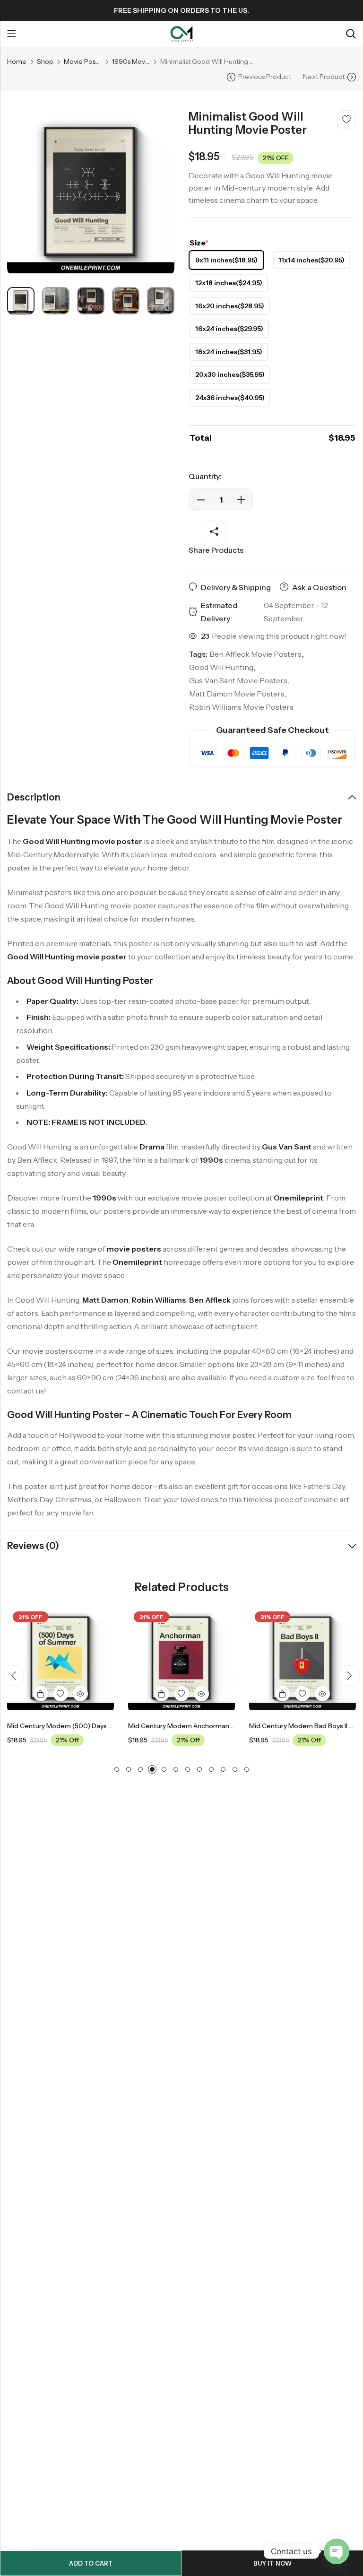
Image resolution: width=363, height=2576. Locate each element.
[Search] (351, 34)
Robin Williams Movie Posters (241, 707)
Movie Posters (83, 61)
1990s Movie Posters (131, 61)
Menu (11, 34)
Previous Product (265, 77)
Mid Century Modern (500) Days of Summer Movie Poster (97, 1726)
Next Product (324, 77)
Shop (45, 61)
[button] (14, 1676)
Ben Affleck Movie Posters (255, 654)
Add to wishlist (346, 120)
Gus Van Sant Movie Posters (238, 680)
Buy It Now (272, 2563)
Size (199, 243)
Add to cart (91, 2563)
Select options (41, 1694)
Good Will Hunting (221, 667)
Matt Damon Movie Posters (237, 694)
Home (17, 61)
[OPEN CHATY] (337, 2551)
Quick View (80, 1694)
